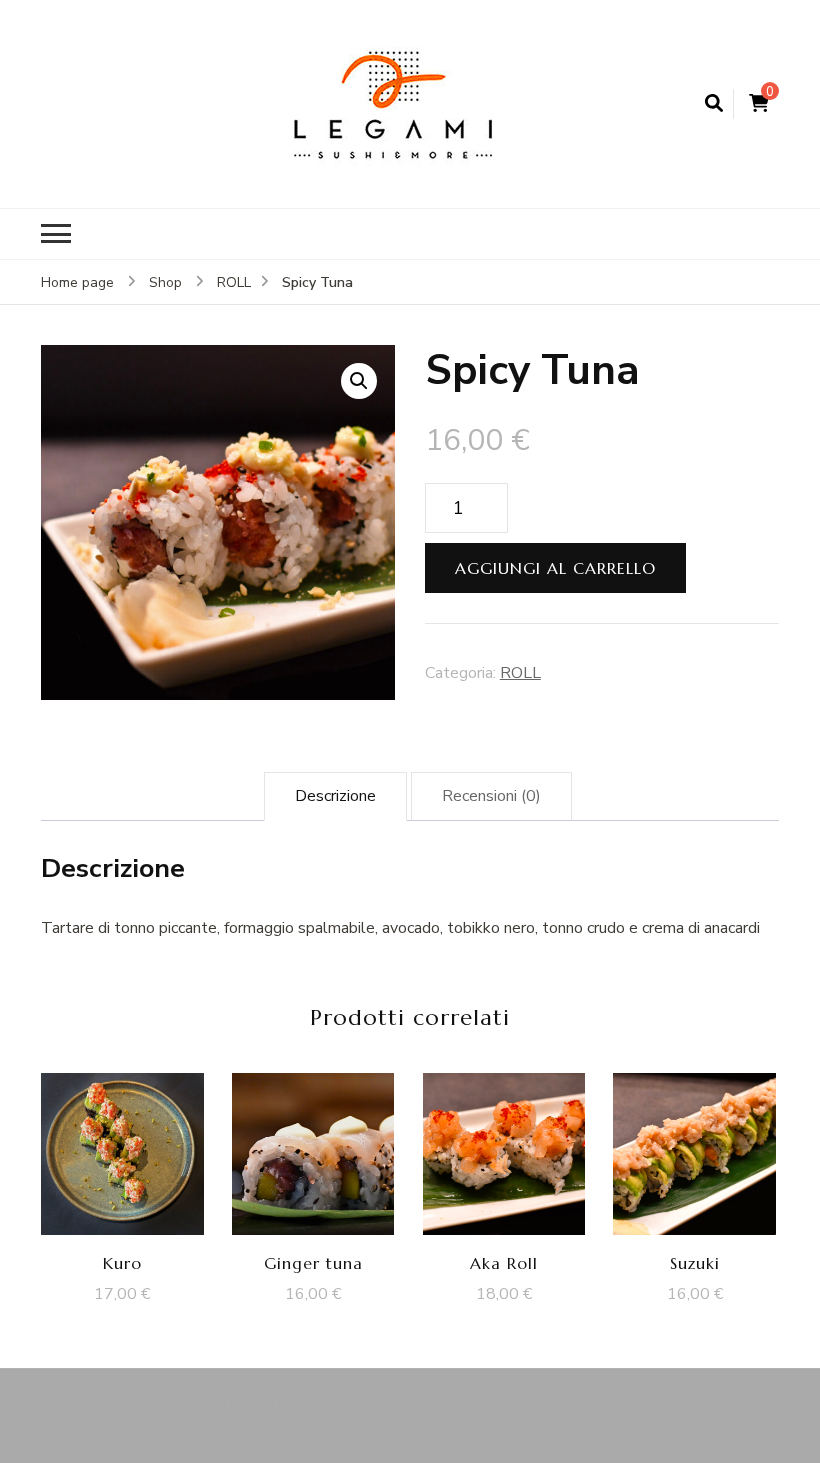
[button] (359, 381)
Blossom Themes (634, 1402)
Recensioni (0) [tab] (491, 796)
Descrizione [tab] (335, 796)
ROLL (520, 673)
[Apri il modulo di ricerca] (714, 104)
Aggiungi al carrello (555, 568)
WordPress (419, 1429)
